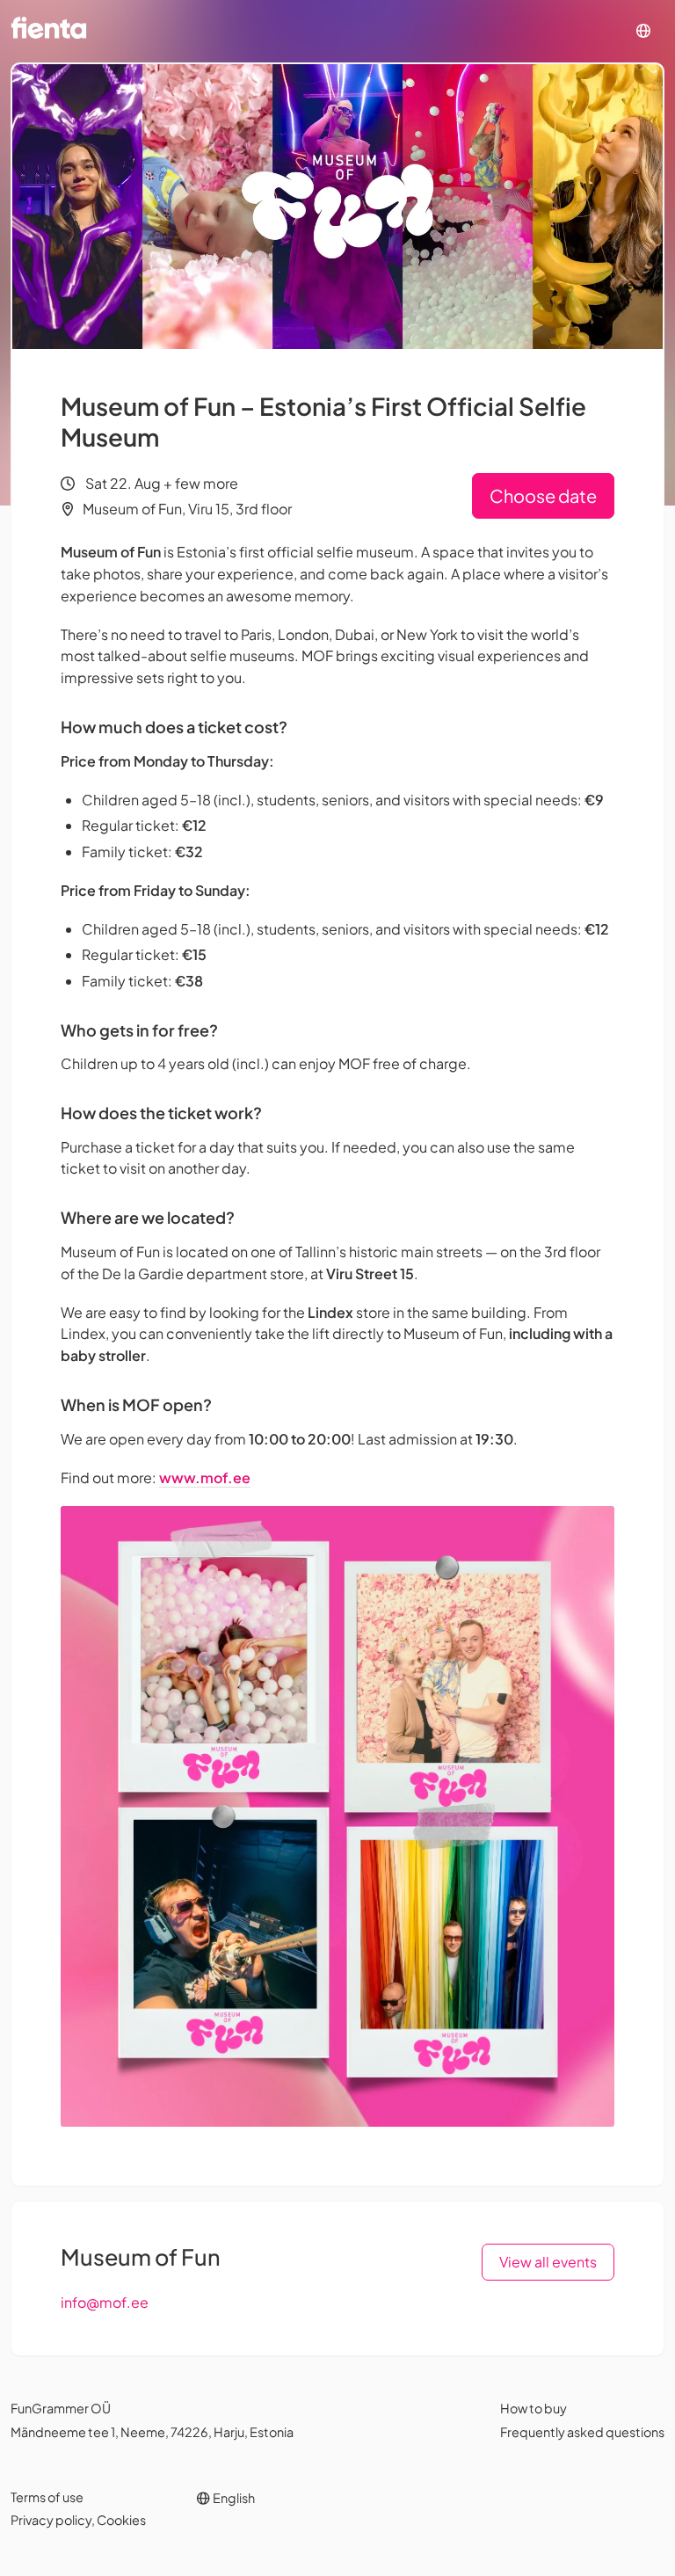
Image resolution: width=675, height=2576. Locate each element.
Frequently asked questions (582, 2432)
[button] (643, 31)
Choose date (543, 495)
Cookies (121, 2520)
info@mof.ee (105, 2302)
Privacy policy (51, 2520)
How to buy (533, 2408)
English (233, 2498)
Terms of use (47, 2497)
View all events (548, 2262)
